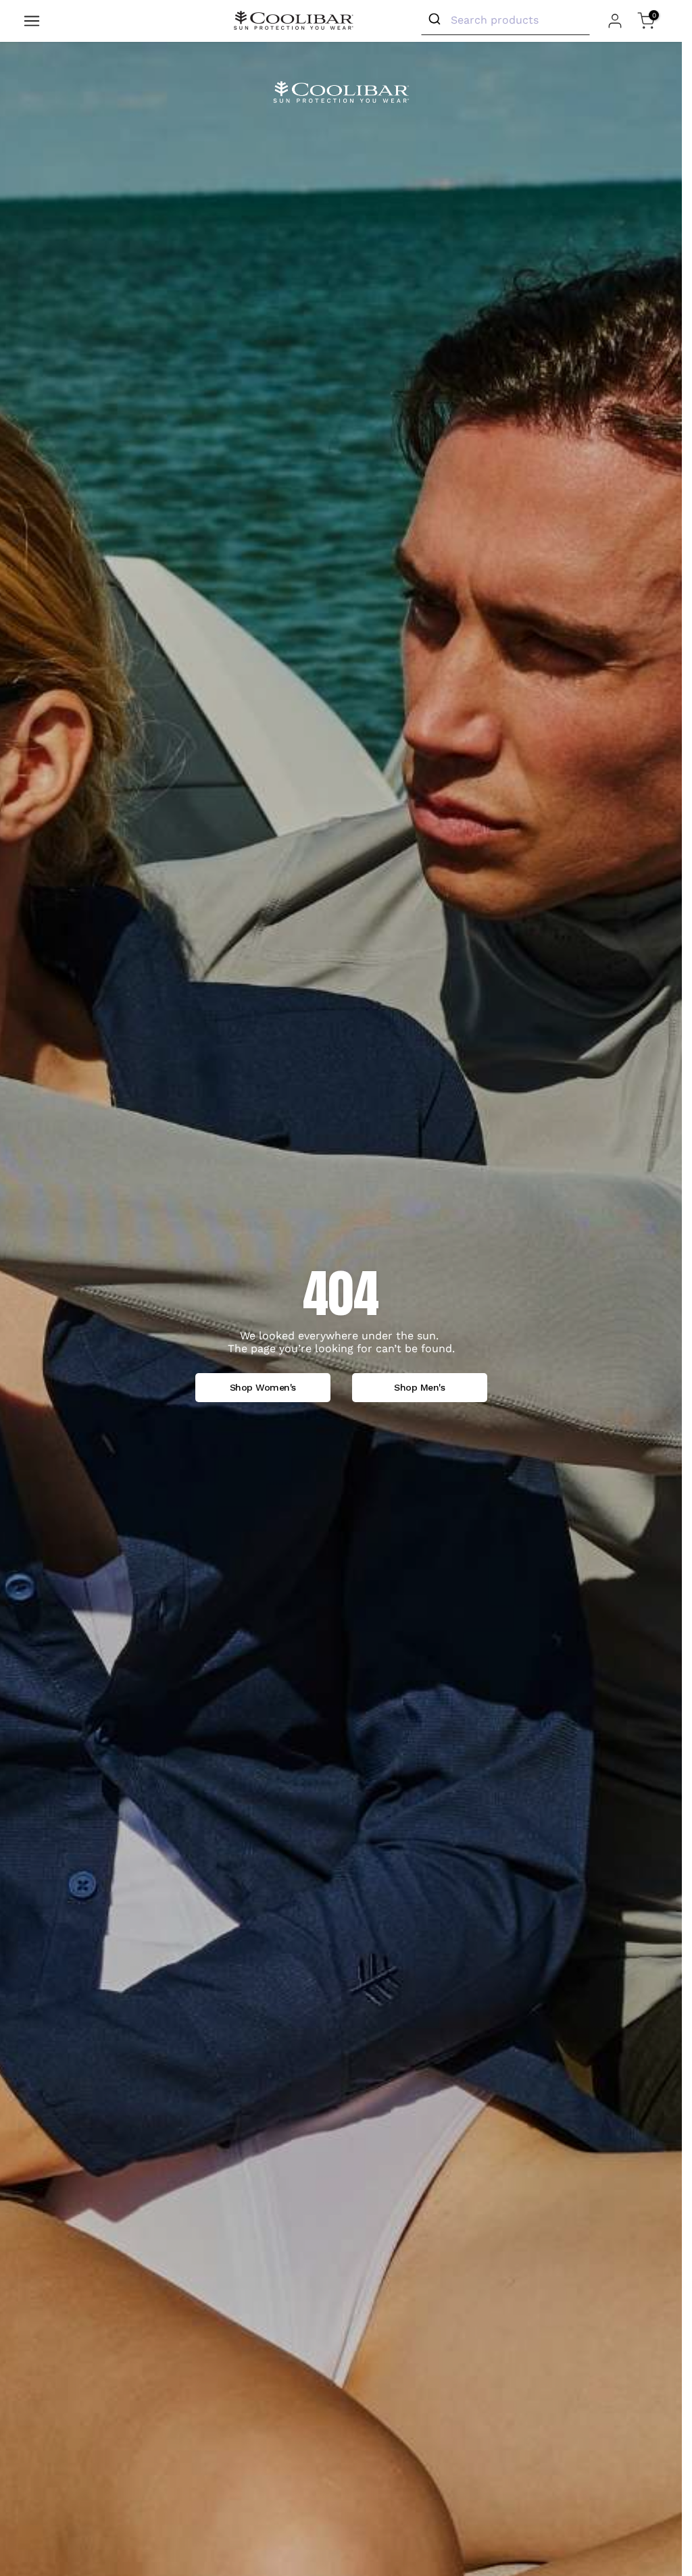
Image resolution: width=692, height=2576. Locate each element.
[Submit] (436, 20)
